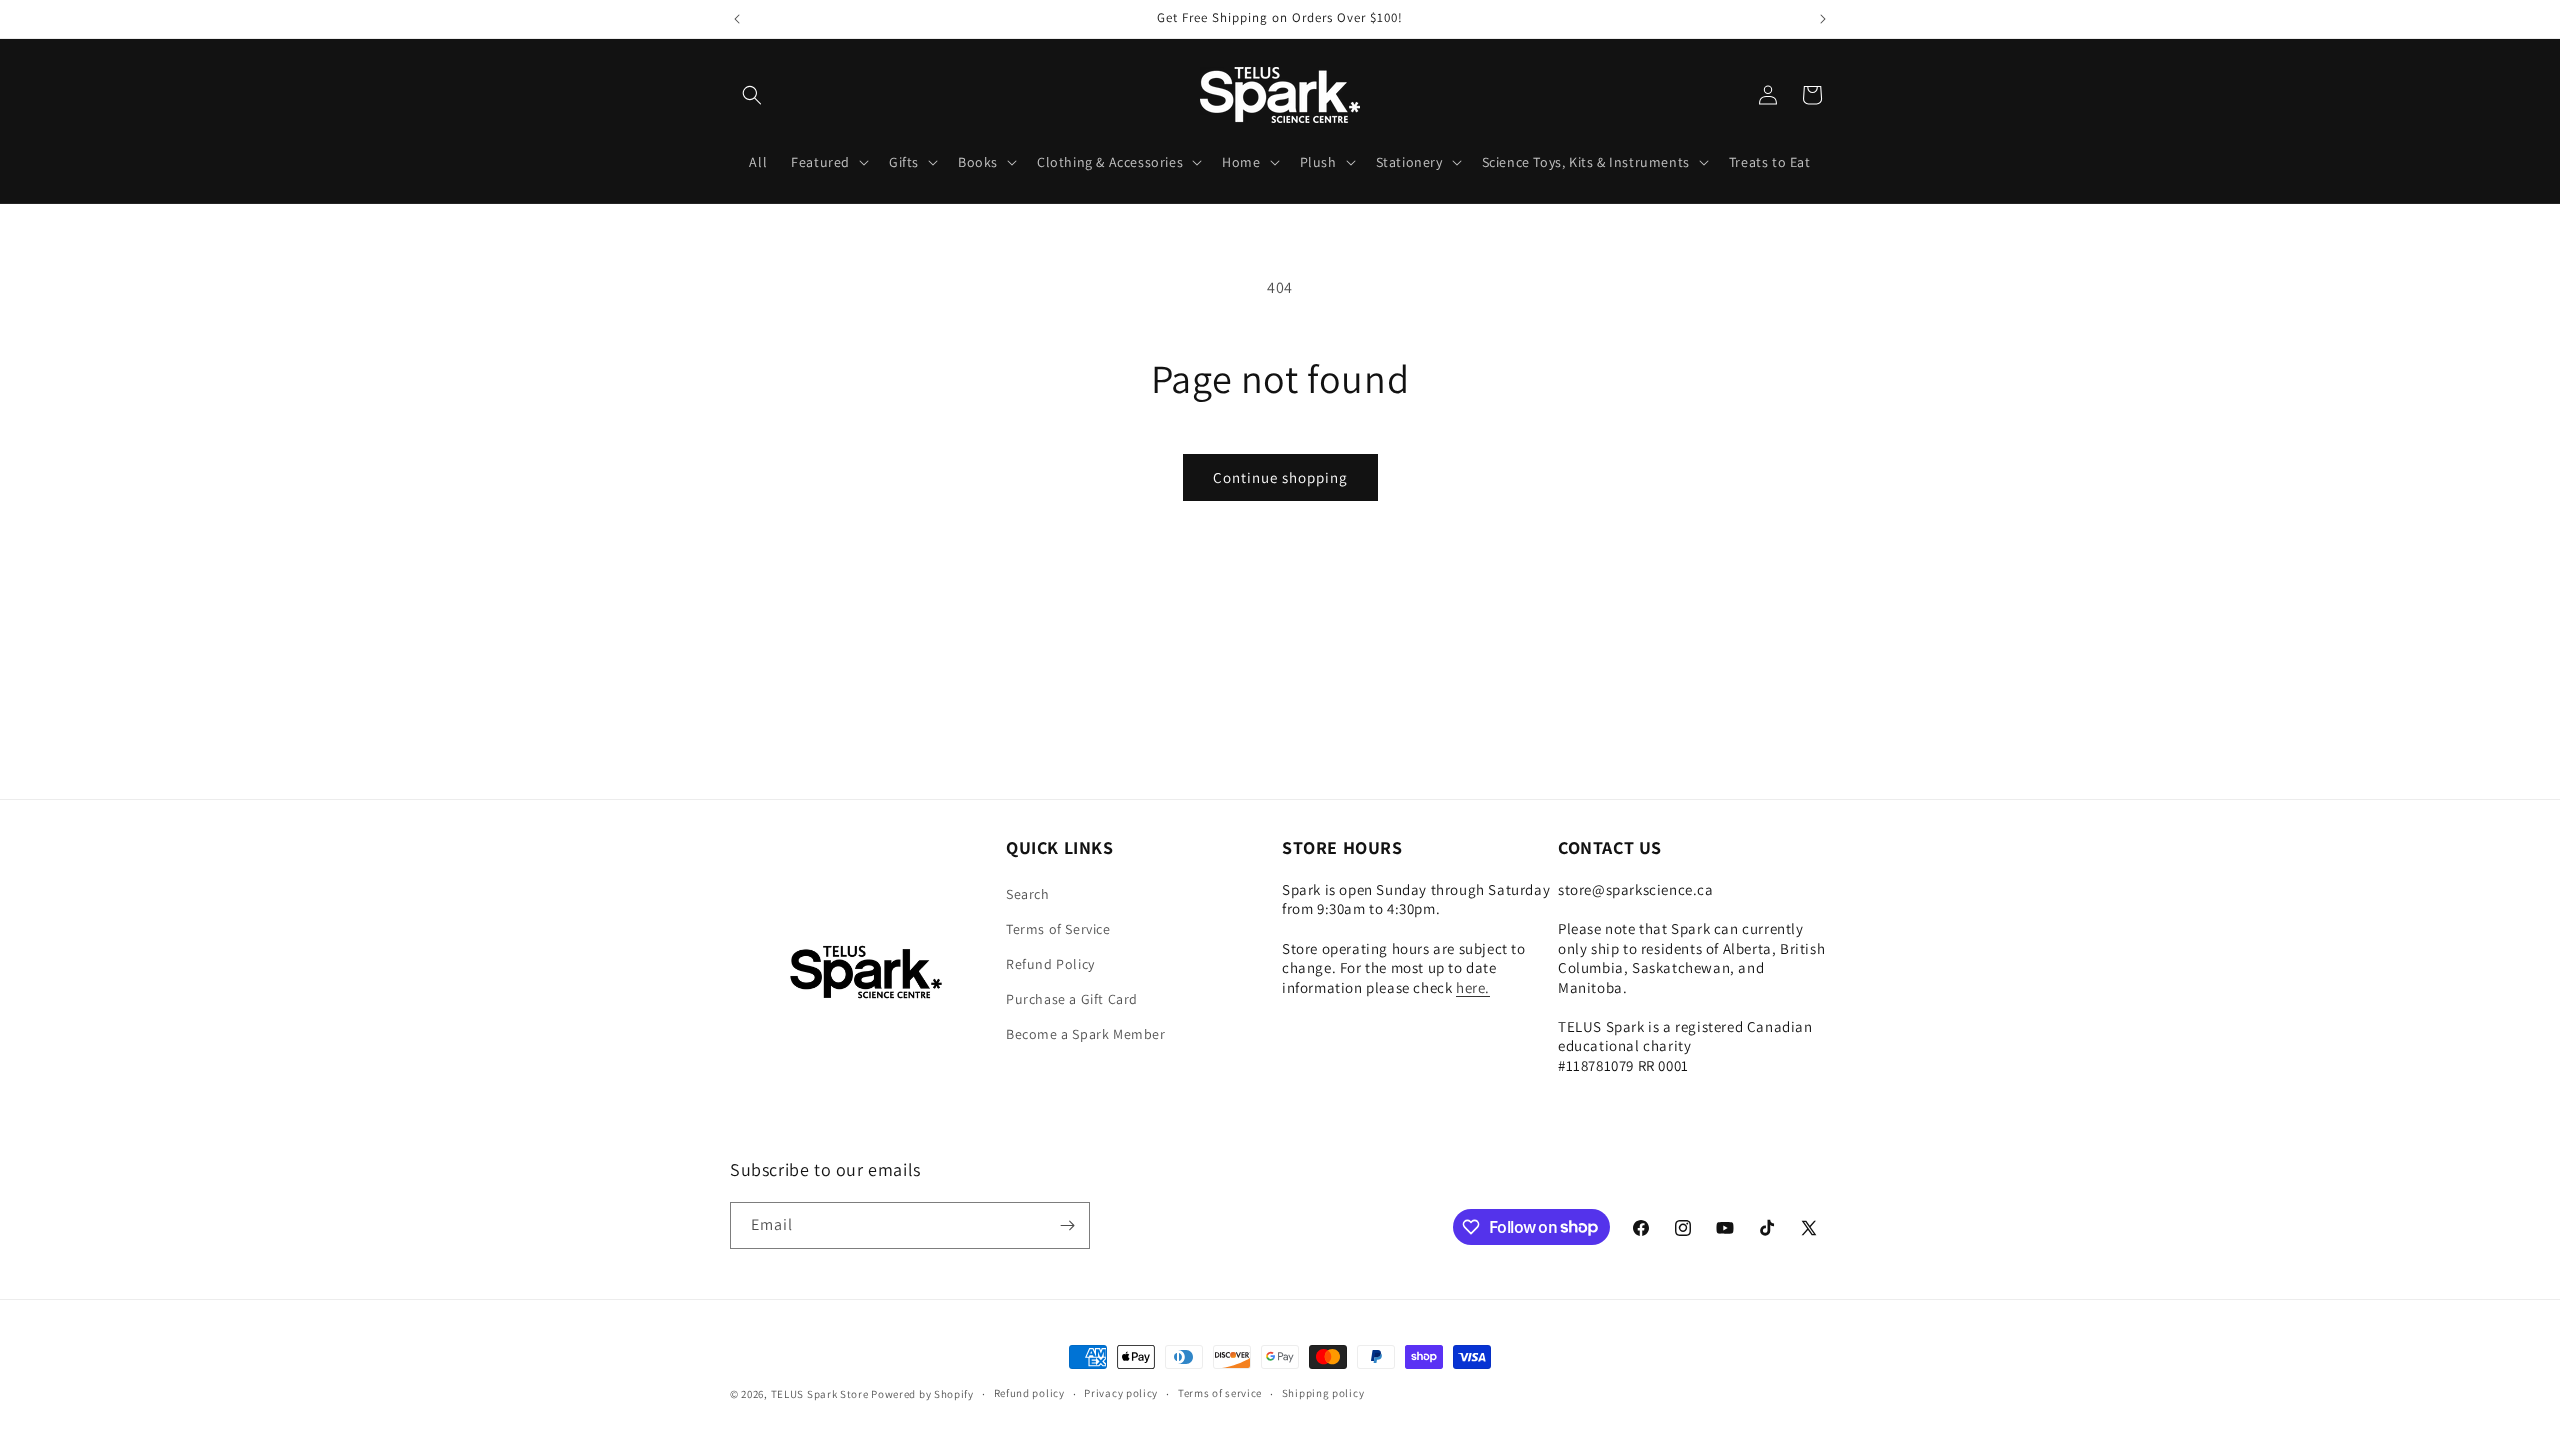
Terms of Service (1058, 929)
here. (1473, 987)
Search (1028, 894)
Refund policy (1029, 1393)
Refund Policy (1050, 964)
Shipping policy (1323, 1393)
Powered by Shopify (922, 1394)
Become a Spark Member (1086, 1034)
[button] (752, 95)
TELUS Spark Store (820, 1394)
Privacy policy (1121, 1393)
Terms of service (1220, 1393)
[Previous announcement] (737, 19)
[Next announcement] (1823, 19)
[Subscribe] (1067, 1225)
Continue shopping (1280, 477)
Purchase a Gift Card (1072, 999)
